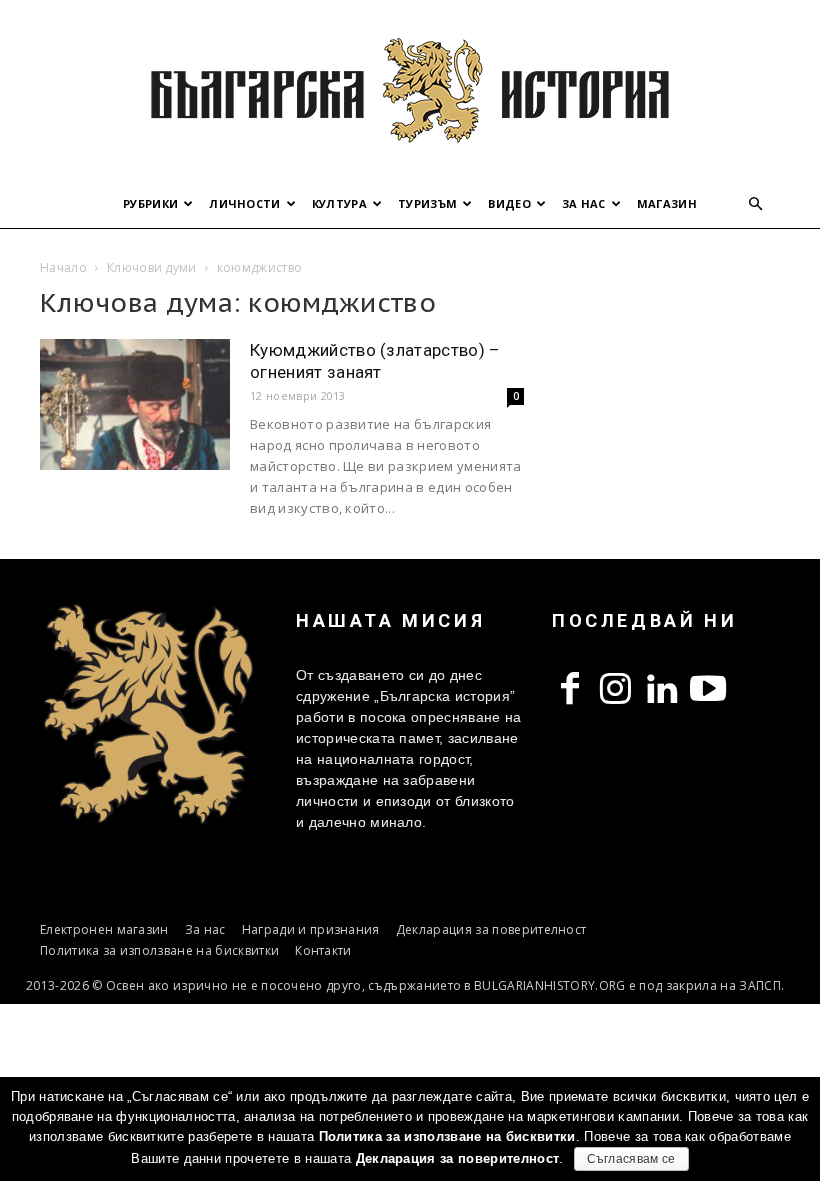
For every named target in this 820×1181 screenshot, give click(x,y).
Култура (339, 203)
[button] (756, 204)
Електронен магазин (104, 929)
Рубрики (150, 203)
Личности (245, 203)
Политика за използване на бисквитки (159, 950)
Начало (63, 267)
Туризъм (427, 203)
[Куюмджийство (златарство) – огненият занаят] (135, 404)
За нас (584, 203)
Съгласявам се (631, 1159)
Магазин (667, 203)
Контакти (323, 950)
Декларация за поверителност (491, 929)
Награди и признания (311, 929)
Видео (509, 203)
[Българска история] (410, 90)
